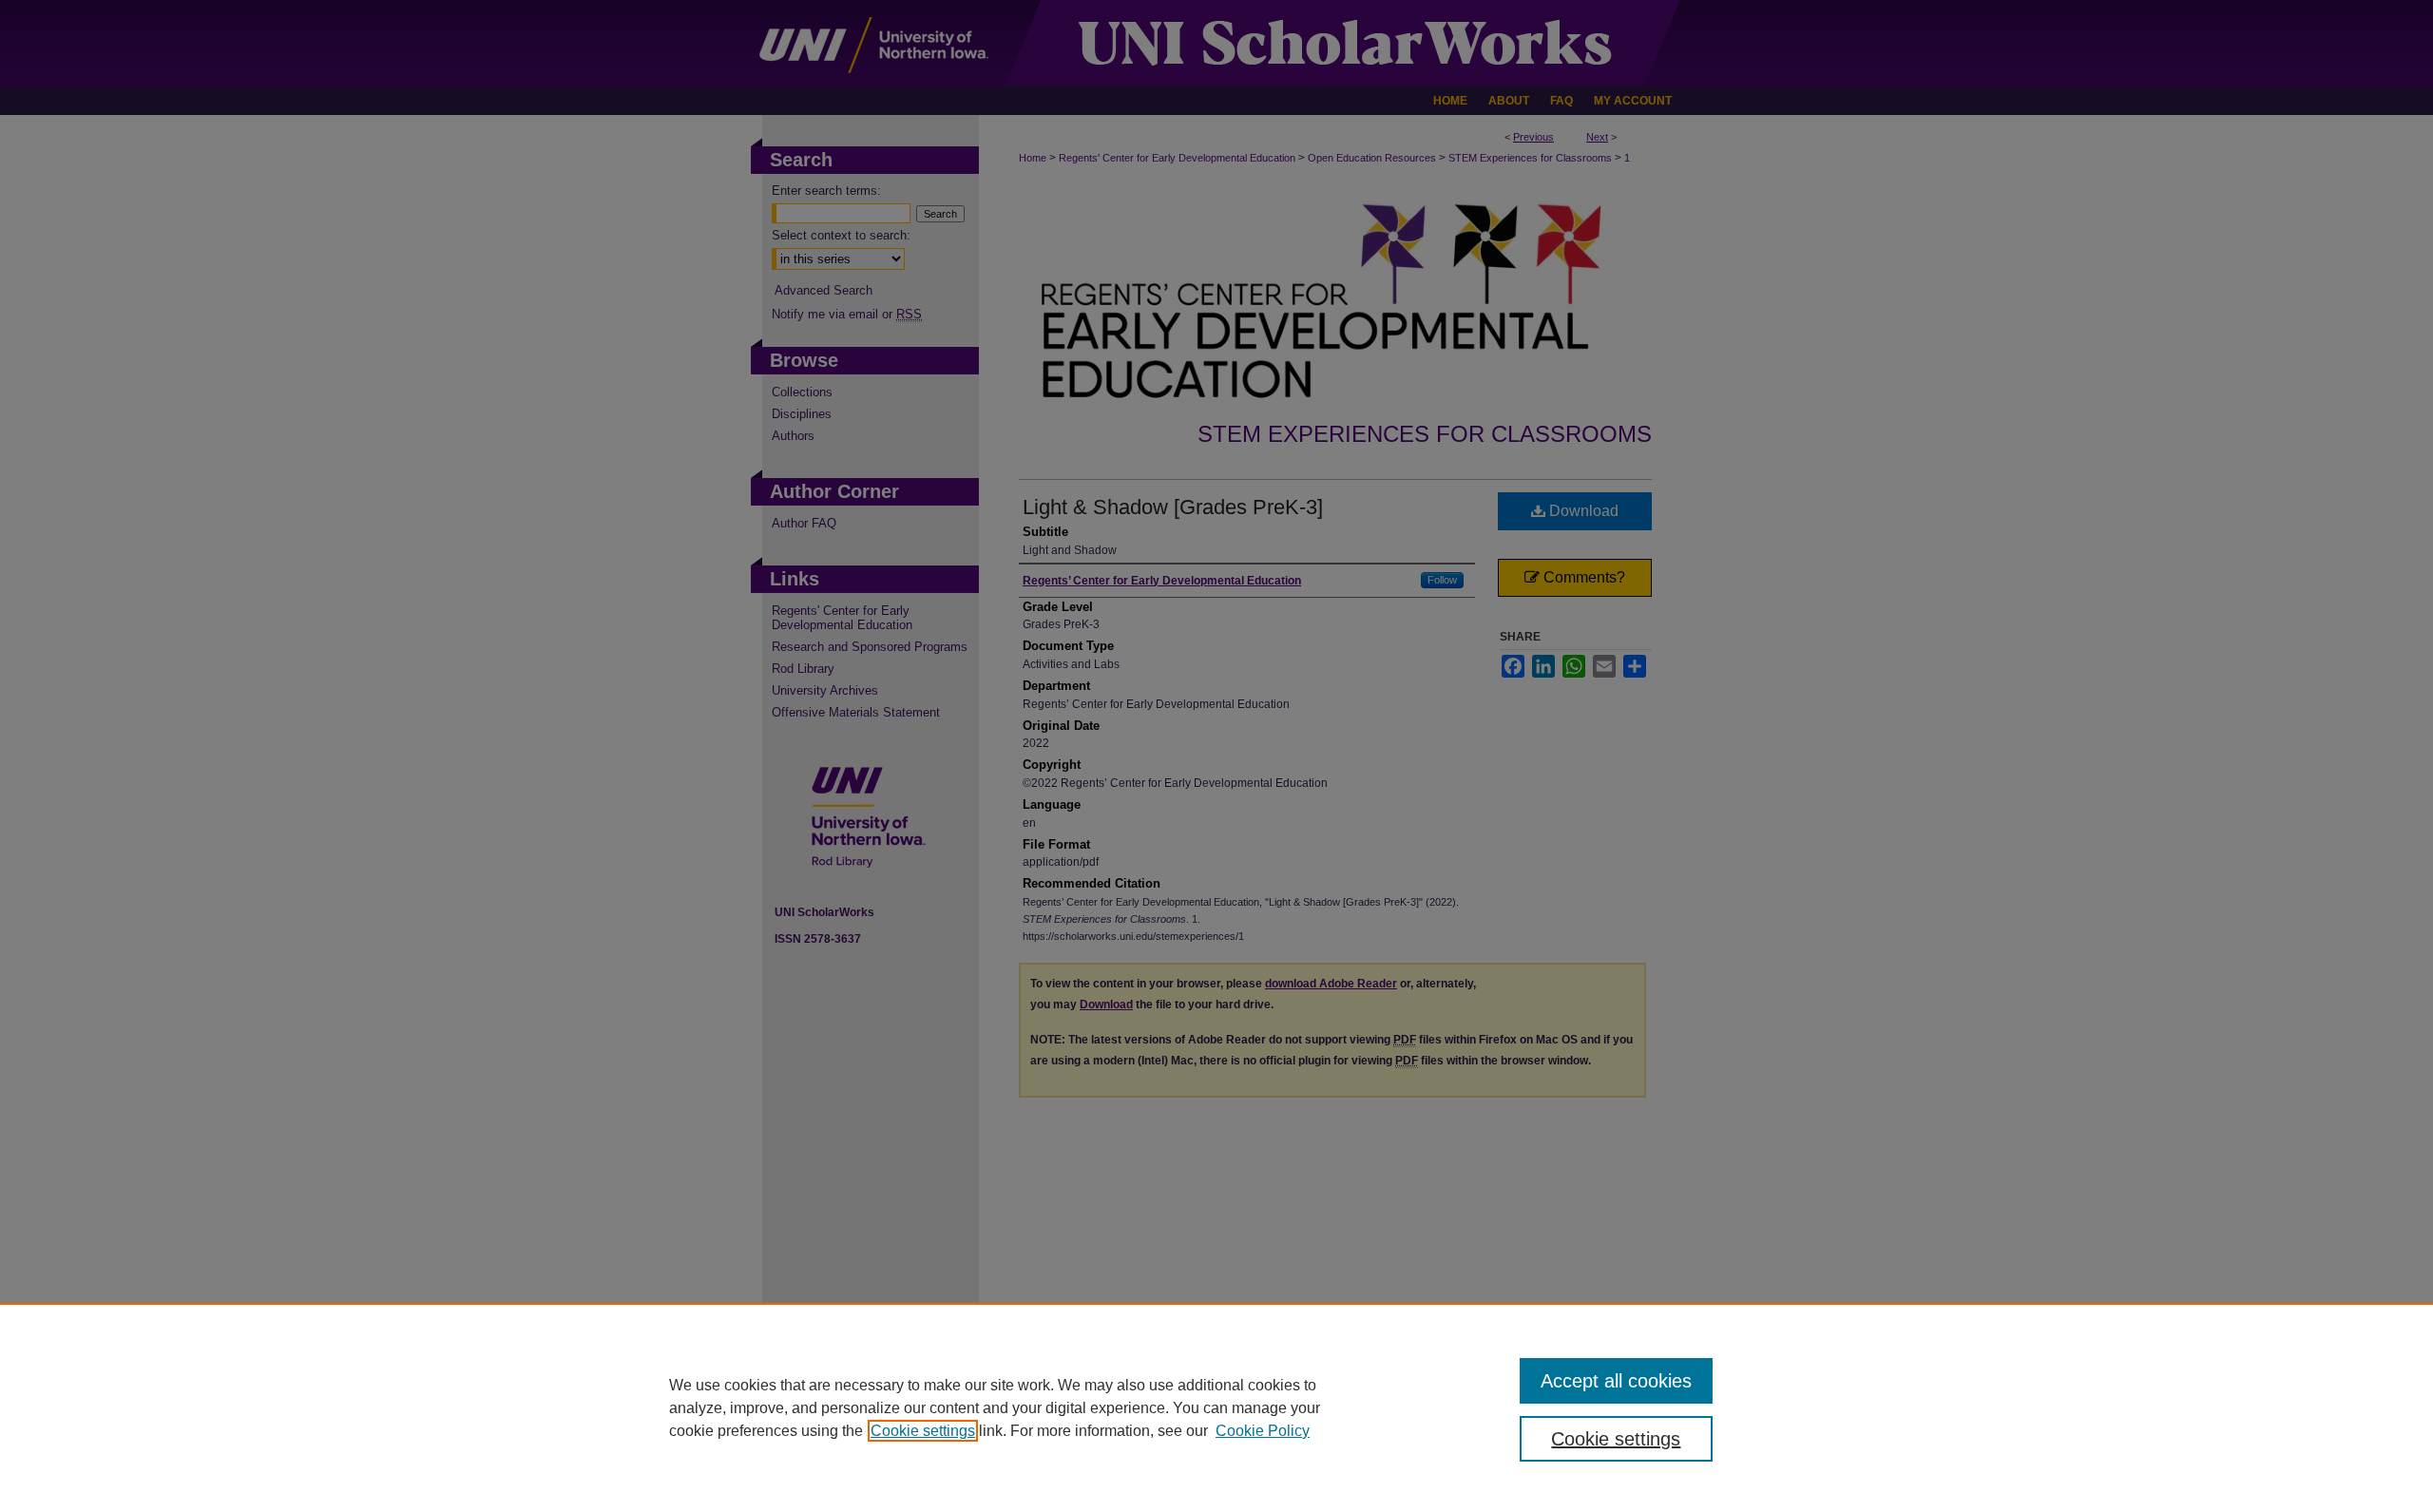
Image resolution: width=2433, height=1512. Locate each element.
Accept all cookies (1616, 1381)
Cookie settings (923, 1431)
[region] (1216, 1407)
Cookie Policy (1263, 1431)
